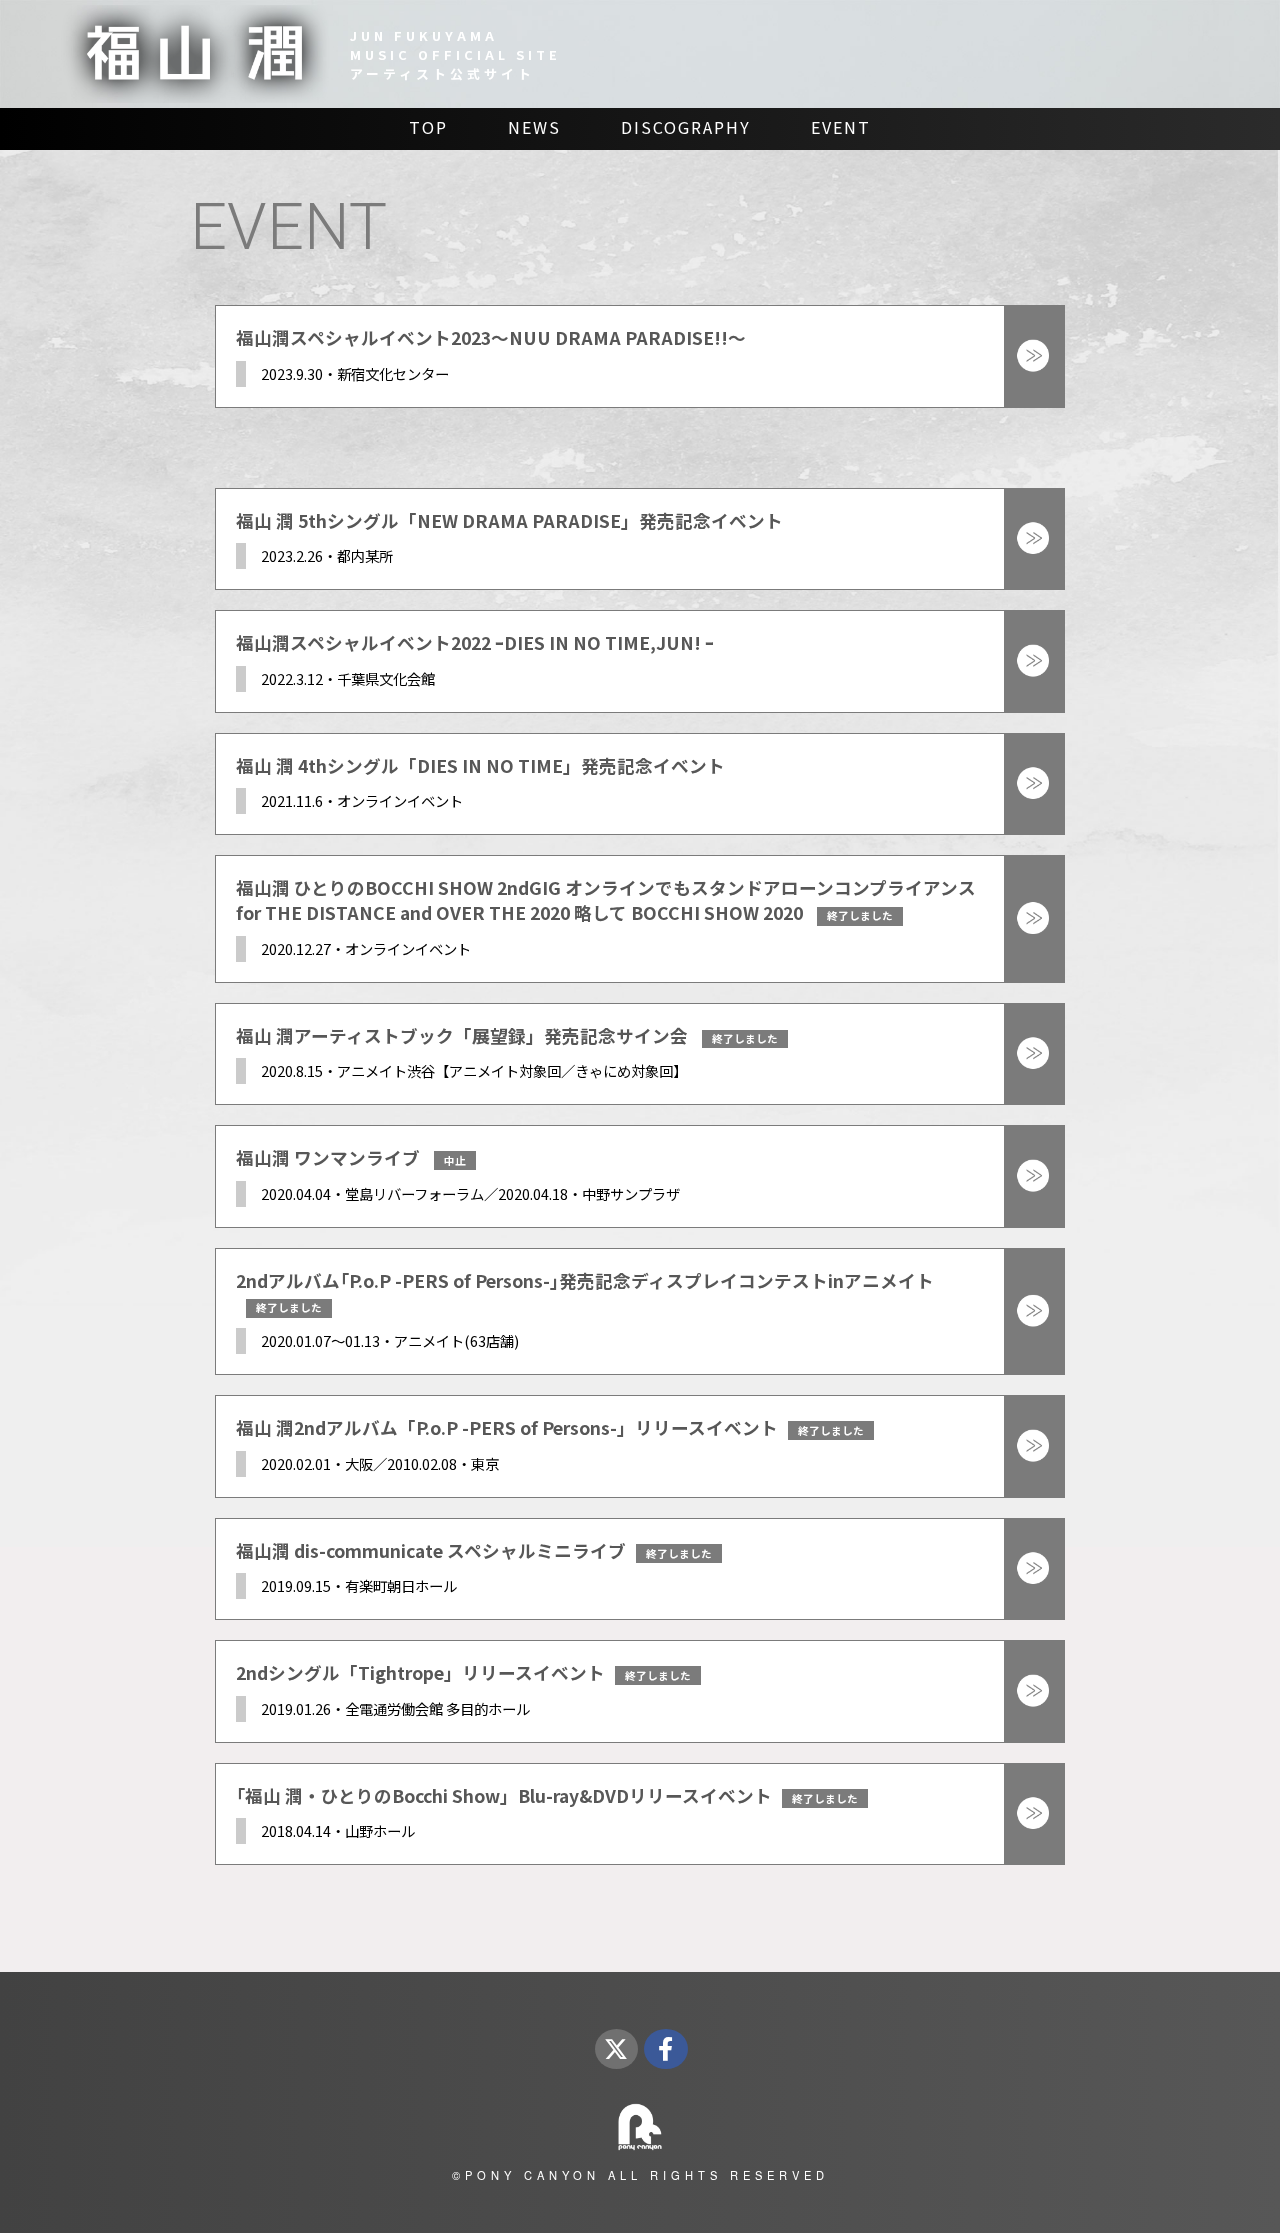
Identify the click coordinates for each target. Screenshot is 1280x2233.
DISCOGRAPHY (686, 127)
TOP (428, 127)
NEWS (534, 127)
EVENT (841, 127)
